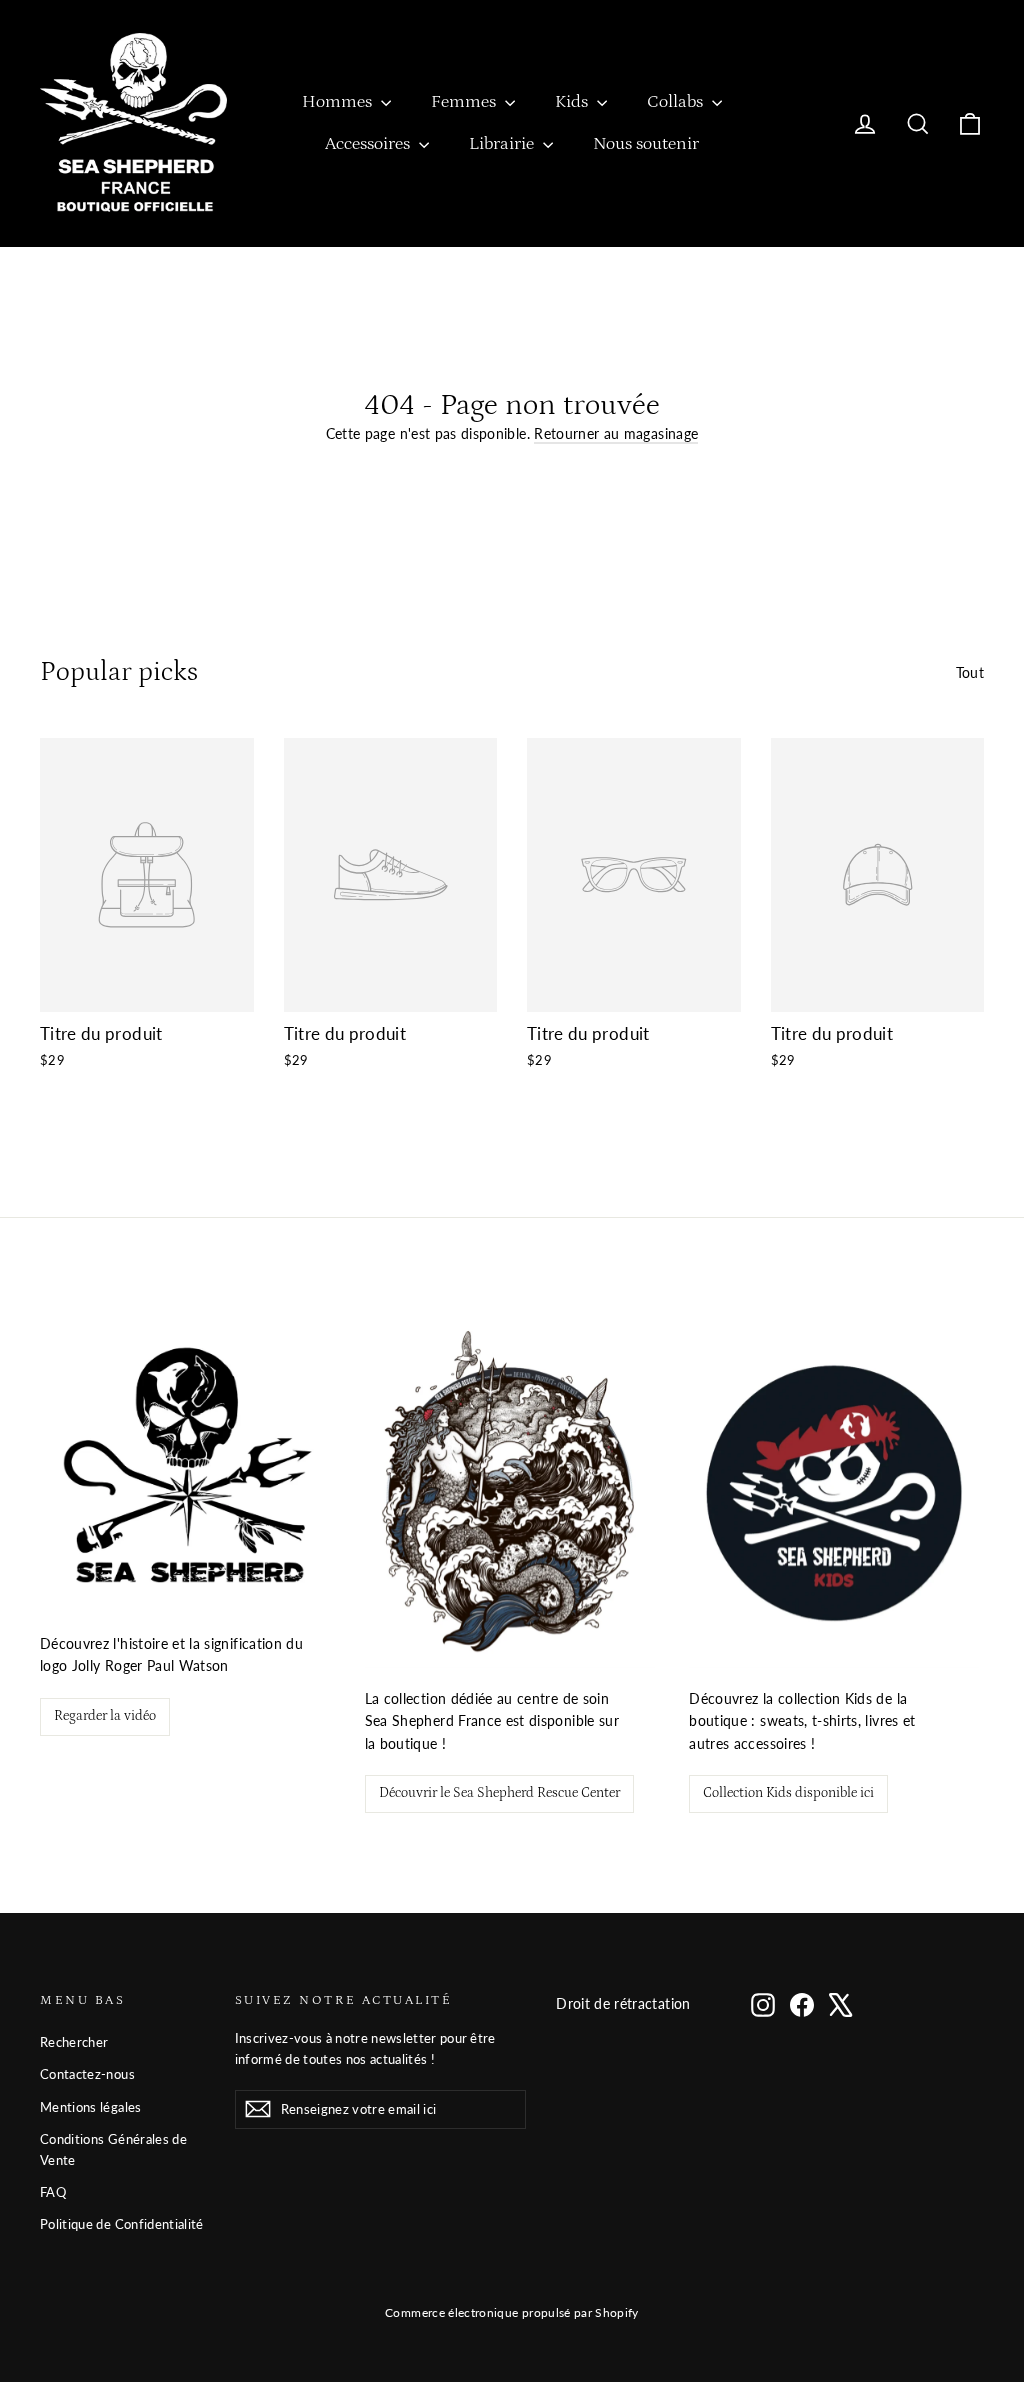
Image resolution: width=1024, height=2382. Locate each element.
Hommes (339, 102)
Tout (970, 672)
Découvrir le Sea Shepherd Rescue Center (499, 1793)
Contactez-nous (87, 2074)
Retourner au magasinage (616, 433)
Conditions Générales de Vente (113, 2149)
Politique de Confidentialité (122, 2224)
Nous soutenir (646, 144)
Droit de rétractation (623, 2003)
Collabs (677, 102)
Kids (573, 102)
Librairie (503, 144)
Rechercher (74, 2042)
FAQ (53, 2192)
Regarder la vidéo (105, 1716)
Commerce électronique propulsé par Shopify (512, 2312)
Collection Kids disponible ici (788, 1793)
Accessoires (369, 144)
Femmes (465, 102)
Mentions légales (91, 2107)
